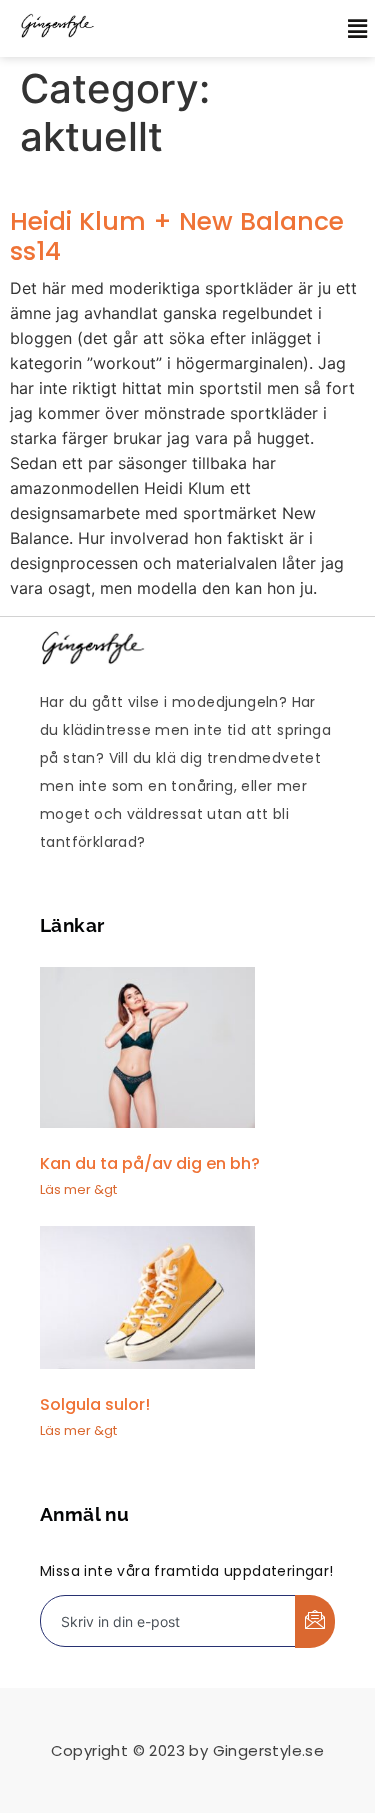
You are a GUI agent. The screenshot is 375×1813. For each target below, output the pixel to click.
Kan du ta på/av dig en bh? (150, 1163)
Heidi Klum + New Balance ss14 (177, 236)
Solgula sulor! (95, 1404)
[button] (347, 28)
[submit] (315, 1621)
